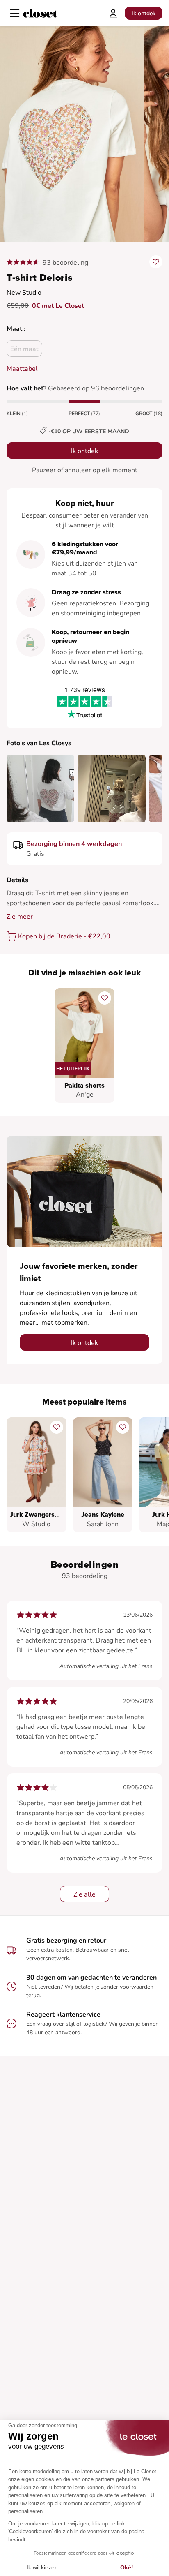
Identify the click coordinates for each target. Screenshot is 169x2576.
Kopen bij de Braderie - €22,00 (64, 936)
